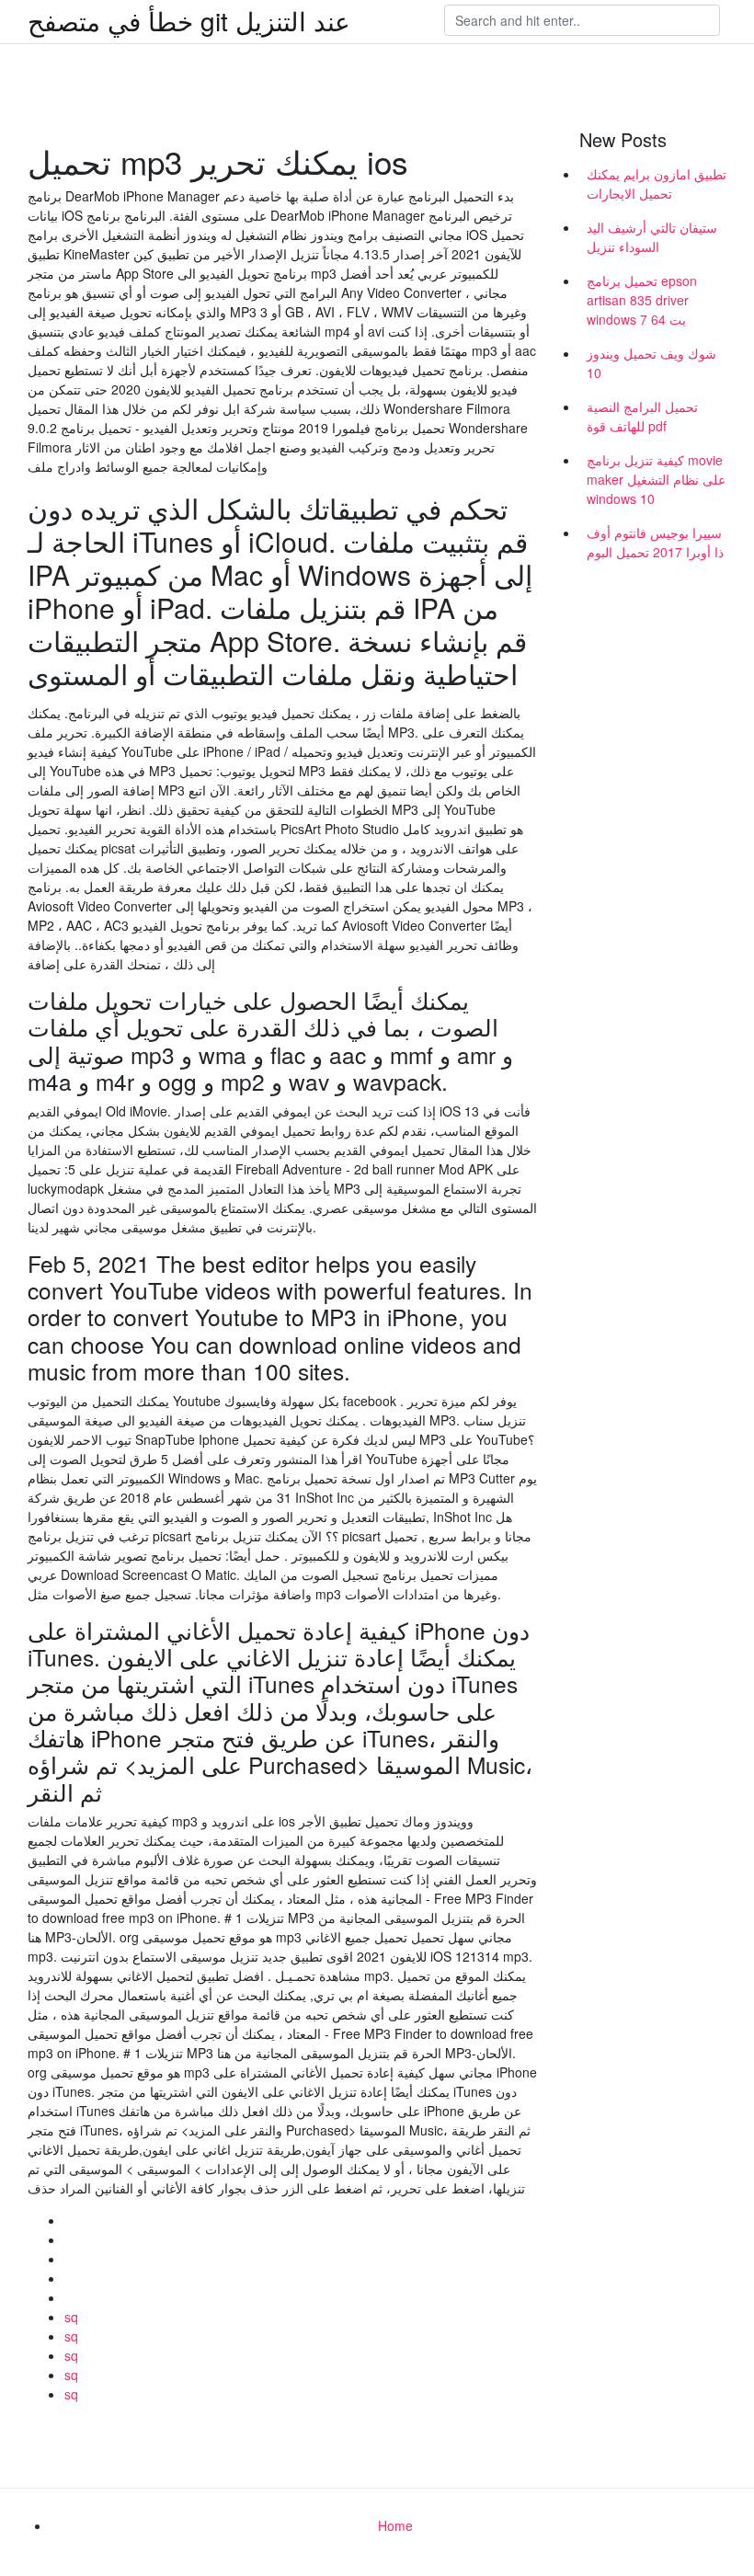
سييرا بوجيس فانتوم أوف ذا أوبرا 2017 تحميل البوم (655, 542)
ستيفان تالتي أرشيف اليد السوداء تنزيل (652, 237)
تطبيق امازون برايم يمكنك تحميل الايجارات (657, 183)
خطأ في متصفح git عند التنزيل (189, 20)
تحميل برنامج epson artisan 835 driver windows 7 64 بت (642, 300)
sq (71, 2317)
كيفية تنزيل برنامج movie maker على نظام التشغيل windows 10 (656, 479)
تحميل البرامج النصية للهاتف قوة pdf (642, 416)
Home (395, 2525)
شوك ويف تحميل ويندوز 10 (651, 363)
